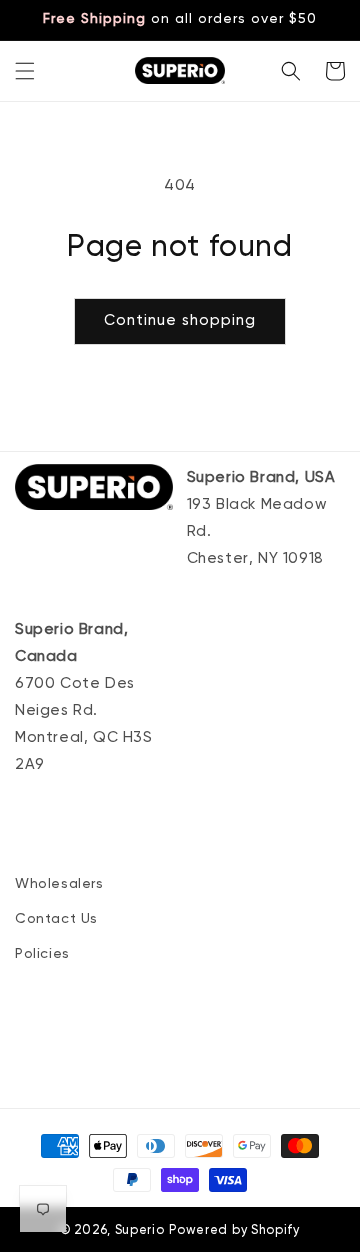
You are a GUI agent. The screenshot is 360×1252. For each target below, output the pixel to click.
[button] (25, 71)
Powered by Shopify (234, 1230)
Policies (42, 954)
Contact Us (56, 919)
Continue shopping (180, 320)
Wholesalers (59, 884)
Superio (140, 1230)
